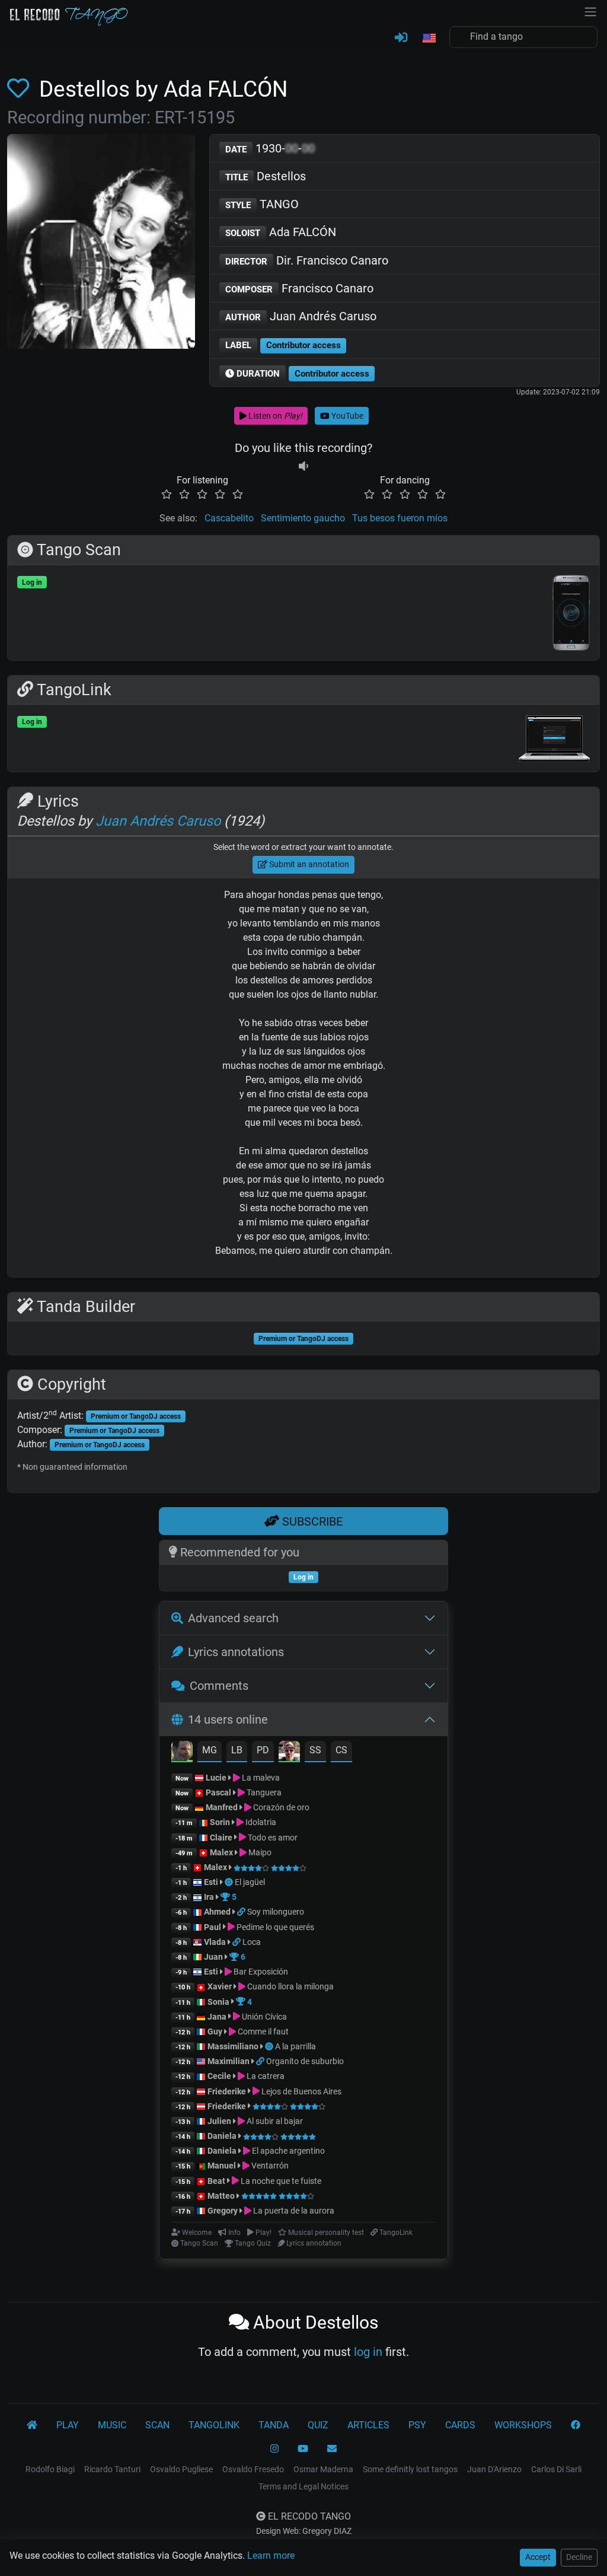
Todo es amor (272, 1838)
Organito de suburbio (305, 2061)
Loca (252, 1942)
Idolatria (260, 1822)
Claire (221, 1838)
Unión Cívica (263, 2017)
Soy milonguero (276, 1912)
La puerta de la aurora (293, 2211)
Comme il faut (262, 2031)
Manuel (222, 2166)
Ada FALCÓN (281, 232)
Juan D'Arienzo (494, 2469)
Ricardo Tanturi (112, 2469)
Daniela (223, 2136)
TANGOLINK (214, 2425)
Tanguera (263, 1792)
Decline (579, 2557)
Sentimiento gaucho (303, 518)
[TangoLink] (242, 1912)
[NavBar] (590, 11)
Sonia (218, 2002)
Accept (538, 2557)
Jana (217, 2017)
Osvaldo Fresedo (253, 2469)
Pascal (218, 1792)
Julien (220, 2121)
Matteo (221, 2196)
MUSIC (112, 2425)
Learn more (271, 2556)
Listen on (274, 416)
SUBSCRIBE (311, 1521)
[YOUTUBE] (303, 2449)
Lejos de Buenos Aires (301, 2091)
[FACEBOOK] (576, 2425)
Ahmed (217, 1912)
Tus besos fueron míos (400, 518)
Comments (219, 1686)
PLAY (68, 2425)
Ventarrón (269, 2166)
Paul (213, 1927)
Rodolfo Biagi (50, 2469)
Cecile (219, 2076)
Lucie (216, 1778)
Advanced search (233, 1618)
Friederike (227, 2091)
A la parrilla (295, 2046)
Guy (215, 2031)
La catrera (265, 2076)
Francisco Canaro (299, 288)
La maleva (260, 1778)
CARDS (460, 2425)
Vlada (215, 1942)
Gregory (223, 2211)
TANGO (262, 204)
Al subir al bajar (274, 2121)
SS (315, 1750)
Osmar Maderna (323, 2469)
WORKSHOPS (523, 2425)
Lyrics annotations (236, 1652)
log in (368, 2352)
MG (210, 1750)
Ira (209, 1897)
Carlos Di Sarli (556, 2469)
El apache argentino (287, 2151)
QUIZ (318, 2425)
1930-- (270, 148)
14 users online (228, 1720)
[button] (429, 39)
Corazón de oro (280, 1807)
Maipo (259, 1852)
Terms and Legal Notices (303, 2486)
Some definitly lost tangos (410, 2469)
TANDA (274, 2425)
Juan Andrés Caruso (301, 316)
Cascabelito (229, 518)
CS (341, 1750)
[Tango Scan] (230, 1882)
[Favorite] (20, 89)
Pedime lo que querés (274, 1927)
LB (237, 1750)
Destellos (266, 176)
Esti (211, 1882)
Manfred (222, 1807)
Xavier (221, 1986)
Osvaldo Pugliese (181, 2469)
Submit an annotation (308, 864)
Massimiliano (233, 2046)
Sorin (220, 1822)
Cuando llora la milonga (290, 1986)
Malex (221, 1852)
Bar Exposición (260, 1972)
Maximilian (229, 2061)
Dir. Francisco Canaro (307, 260)
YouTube (346, 416)
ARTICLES (368, 2425)
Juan (213, 1957)
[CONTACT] (332, 2449)
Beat (216, 2181)
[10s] (303, 466)
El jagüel (250, 1882)
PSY (417, 2425)
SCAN (157, 2425)
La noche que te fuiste (280, 2181)
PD (263, 1750)
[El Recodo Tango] (32, 2425)
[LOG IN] (401, 38)
